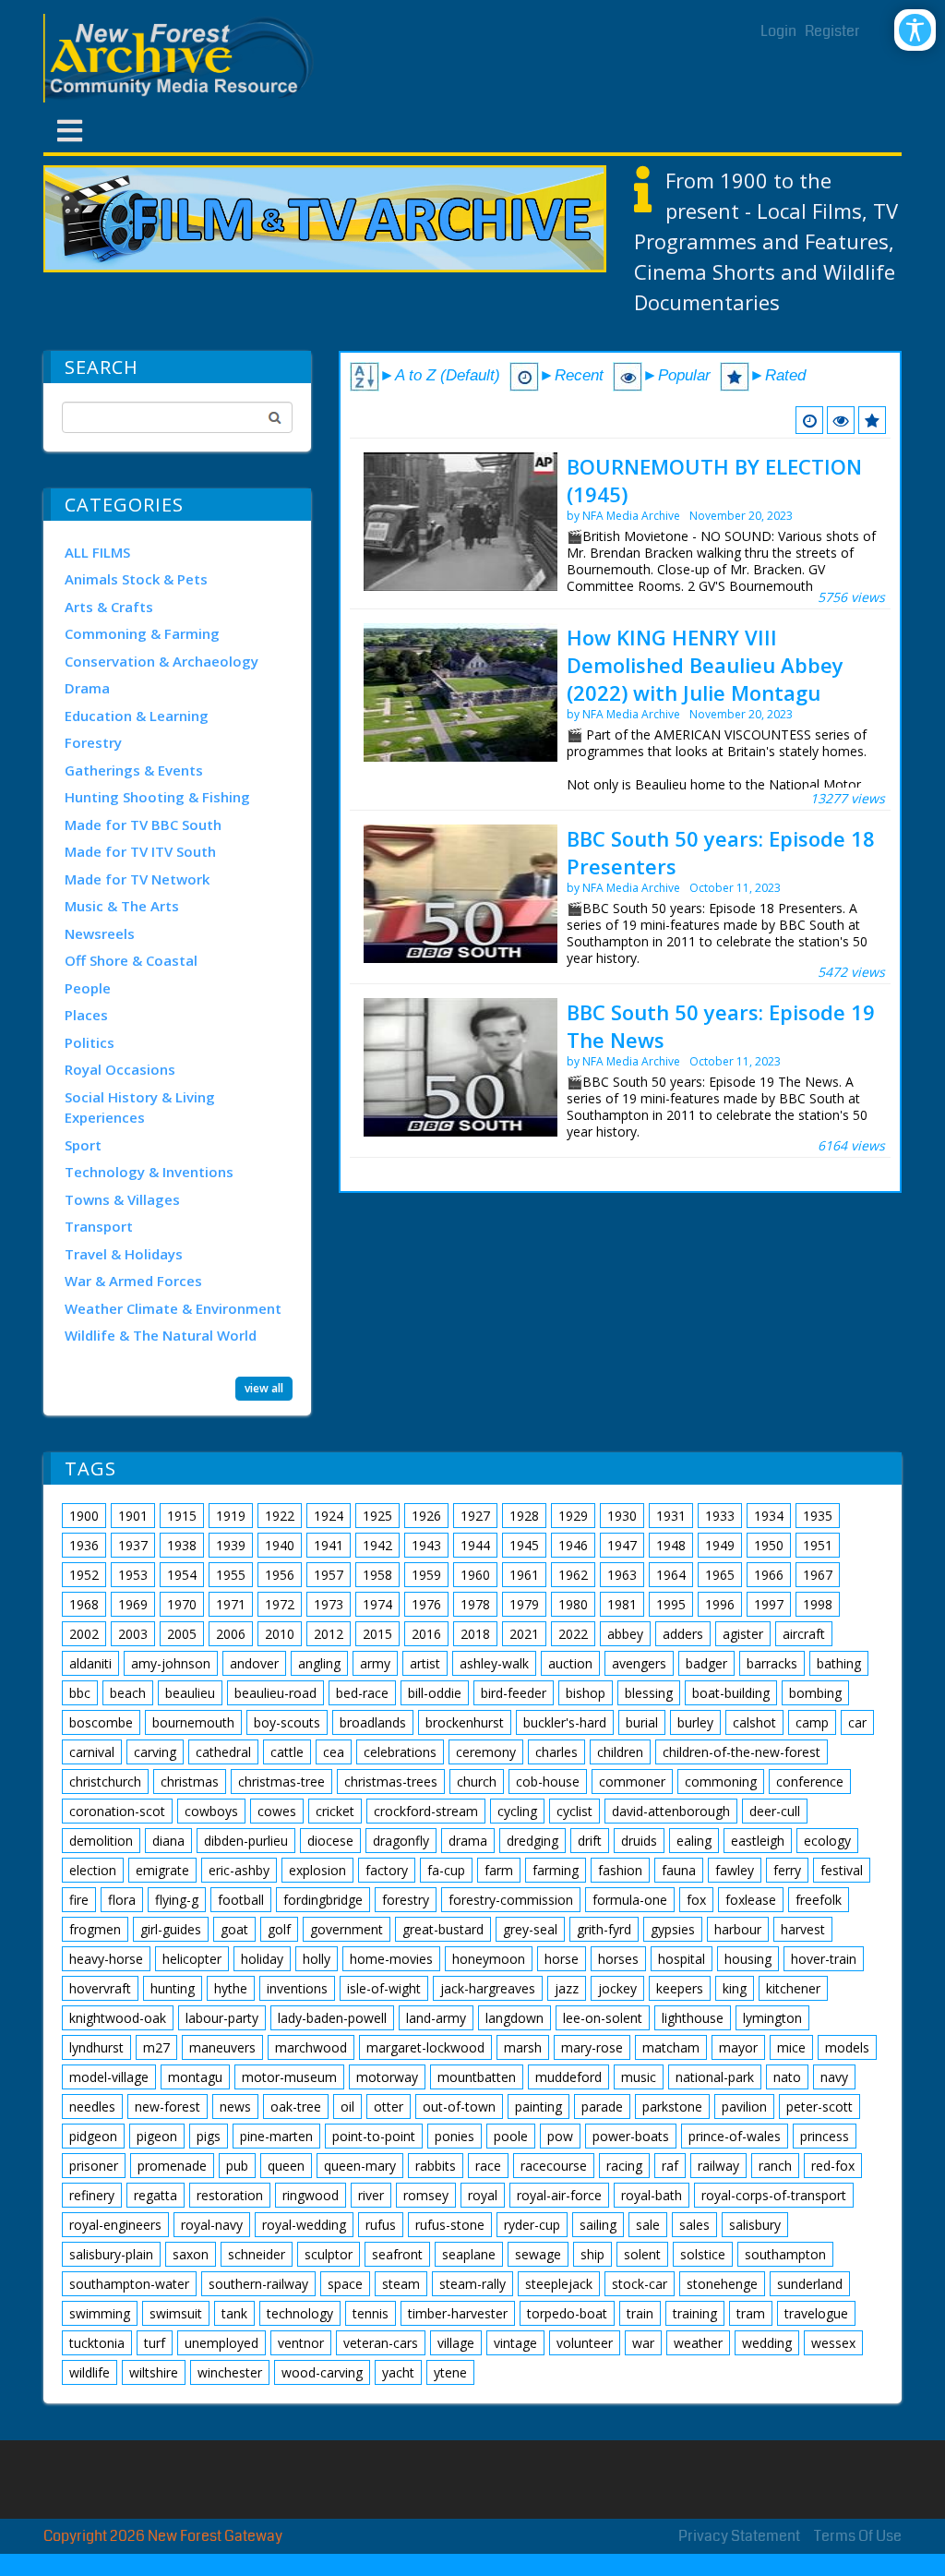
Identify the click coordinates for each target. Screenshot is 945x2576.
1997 (769, 1604)
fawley (735, 1870)
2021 (524, 1634)
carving (155, 1752)
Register (832, 31)
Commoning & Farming (142, 633)
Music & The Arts (122, 906)
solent (642, 2254)
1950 (769, 1545)
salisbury (755, 2225)
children (620, 1752)
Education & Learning (137, 716)
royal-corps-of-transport (774, 2195)
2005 (182, 1634)
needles (92, 2107)
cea (334, 1752)
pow (560, 2136)
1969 (133, 1604)
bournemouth (193, 1722)
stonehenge (722, 2284)
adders (683, 1634)
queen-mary (360, 2166)
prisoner (94, 2166)
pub (237, 2166)
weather (698, 2343)
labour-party (222, 2018)
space (345, 2284)
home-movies (391, 1959)
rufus (381, 2225)
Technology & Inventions (149, 1172)
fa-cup (446, 1870)
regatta (156, 2195)
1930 (622, 1516)
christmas (190, 1782)
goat (234, 1929)
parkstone (672, 2107)
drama (468, 1841)
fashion (620, 1870)
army (375, 1663)
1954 (182, 1575)
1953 (133, 1575)
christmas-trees (391, 1782)
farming (556, 1870)
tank (234, 2313)
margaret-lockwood (425, 2047)
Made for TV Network (137, 879)
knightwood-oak (118, 2018)
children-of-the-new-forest (742, 1752)
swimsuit (176, 2313)
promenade (172, 2166)
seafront (397, 2254)
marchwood (311, 2047)
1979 (524, 1604)
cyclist (574, 1811)
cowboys (211, 1811)
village (456, 2343)
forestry (406, 1900)
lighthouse (693, 2018)
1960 (475, 1575)
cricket (335, 1811)
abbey (625, 1634)
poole (511, 2136)
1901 (133, 1516)
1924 (329, 1516)
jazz (567, 1988)
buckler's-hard (565, 1722)
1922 (280, 1516)
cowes (277, 1811)
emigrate (162, 1870)
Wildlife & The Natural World (161, 1335)
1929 (573, 1516)
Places (86, 1015)
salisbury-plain (111, 2254)
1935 (818, 1516)
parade (602, 2107)
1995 (671, 1604)
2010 (280, 1634)
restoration (230, 2195)
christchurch (105, 1782)
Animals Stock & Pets (136, 579)
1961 (524, 1575)
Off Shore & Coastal (131, 960)
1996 (720, 1604)
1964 (671, 1575)
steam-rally (472, 2284)
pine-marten (276, 2136)
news (235, 2107)
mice (791, 2047)
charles (556, 1752)
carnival (92, 1752)
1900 (84, 1516)
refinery (92, 2195)
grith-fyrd (604, 1929)
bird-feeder (514, 1693)
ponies (455, 2136)
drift (590, 1841)
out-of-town (459, 2107)
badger (706, 1663)
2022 (573, 1634)
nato (787, 2077)
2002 (84, 1634)
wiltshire (154, 2372)
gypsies (673, 1929)
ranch (775, 2166)
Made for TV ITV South (140, 851)
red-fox (833, 2166)
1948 (671, 1545)
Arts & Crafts (109, 607)
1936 (84, 1545)
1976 (426, 1604)
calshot (754, 1722)
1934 (769, 1516)
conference (810, 1782)
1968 (84, 1604)
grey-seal (530, 1929)
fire (79, 1900)
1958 (377, 1575)
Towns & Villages (122, 1199)
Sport (83, 1145)
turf (155, 2343)
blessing (649, 1693)
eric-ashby (239, 1870)
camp (812, 1722)
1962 (573, 1575)
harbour (738, 1929)
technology (300, 2313)
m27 (156, 2047)
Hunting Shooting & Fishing (157, 797)
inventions (297, 1988)
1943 (426, 1545)
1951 (818, 1545)
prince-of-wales (735, 2136)
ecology (827, 1841)
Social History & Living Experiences (140, 1107)
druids (639, 1841)
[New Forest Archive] (182, 58)
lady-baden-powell (332, 2018)
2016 (426, 1634)
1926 (426, 1516)
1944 (475, 1545)
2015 (377, 1634)
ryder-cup (532, 2225)
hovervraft (100, 1988)
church (477, 1782)
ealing (694, 1841)
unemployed (221, 2343)
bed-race (362, 1693)
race (488, 2166)
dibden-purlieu (246, 1841)
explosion (317, 1870)
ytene (450, 2372)
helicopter (192, 1959)
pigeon (157, 2136)
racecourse (554, 2166)
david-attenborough (671, 1811)
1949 (720, 1545)
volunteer (585, 2343)
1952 (84, 1575)
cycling (517, 1811)
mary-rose (592, 2047)
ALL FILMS (97, 552)
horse (562, 1959)
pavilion (744, 2107)
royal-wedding (304, 2225)
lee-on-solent (603, 2018)
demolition (101, 1841)
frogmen (95, 1929)
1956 (280, 1575)
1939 (231, 1545)
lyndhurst (96, 2047)
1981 (622, 1604)
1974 (377, 1604)
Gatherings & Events (134, 770)
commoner (632, 1782)
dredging (532, 1841)
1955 (231, 1575)
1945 (524, 1545)
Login (778, 31)
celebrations (400, 1752)
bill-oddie (435, 1693)
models (847, 2047)
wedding (767, 2343)
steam (401, 2284)
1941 (329, 1545)
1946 (573, 1545)
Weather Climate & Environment (173, 1308)
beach (128, 1693)
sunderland (810, 2284)
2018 (475, 1634)
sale (648, 2225)
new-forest (167, 2107)
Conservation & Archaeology (161, 661)
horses (618, 1959)
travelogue (816, 2313)
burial (642, 1722)
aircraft (804, 1634)
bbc (80, 1693)
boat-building (731, 1693)
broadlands (373, 1722)
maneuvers (222, 2047)
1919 (231, 1516)
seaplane (469, 2254)
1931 (671, 1516)
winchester (230, 2372)
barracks (772, 1663)
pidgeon (93, 2136)
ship (592, 2254)
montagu (195, 2077)
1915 (182, 1516)
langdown (514, 2018)
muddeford (568, 2077)
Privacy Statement (739, 2536)
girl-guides (171, 1929)
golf (279, 1929)
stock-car (640, 2284)
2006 (231, 1634)
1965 (720, 1575)
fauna (679, 1870)
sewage (538, 2254)
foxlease (751, 1900)
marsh (523, 2047)
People (88, 988)
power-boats (631, 2136)
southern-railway (258, 2284)
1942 (377, 1545)
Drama (87, 688)
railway (718, 2166)
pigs (209, 2136)
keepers (680, 1988)
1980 (573, 1604)
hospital (682, 1959)
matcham (671, 2047)
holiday (262, 1959)
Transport (99, 1226)
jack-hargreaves (488, 1988)
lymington (772, 2018)
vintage (515, 2343)
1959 (426, 1575)
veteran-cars (381, 2343)
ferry (787, 1870)
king (735, 1988)
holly (317, 1959)
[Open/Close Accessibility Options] (915, 30)
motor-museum (289, 2077)
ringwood (311, 2195)
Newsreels (100, 933)
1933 (720, 1516)
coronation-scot (117, 1811)
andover (254, 1663)
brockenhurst (465, 1722)
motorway (387, 2077)
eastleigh (758, 1841)
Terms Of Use (858, 2536)
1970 (182, 1604)
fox (696, 1900)
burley (695, 1722)
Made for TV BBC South (143, 825)
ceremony (486, 1752)
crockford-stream (426, 1811)
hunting (173, 1988)
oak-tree (296, 2107)
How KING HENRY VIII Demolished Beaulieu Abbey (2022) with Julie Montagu (705, 665)
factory (387, 1870)
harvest (803, 1929)
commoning (721, 1782)
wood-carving (322, 2372)
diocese (330, 1841)
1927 (475, 1516)
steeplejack (559, 2284)
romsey (426, 2195)
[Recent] (809, 420)
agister (743, 1634)
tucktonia (97, 2343)
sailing (598, 2225)
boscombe (101, 1722)
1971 (231, 1604)
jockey (617, 1988)
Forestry (93, 742)
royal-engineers (115, 2225)
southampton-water (129, 2284)
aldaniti (90, 1663)
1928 (524, 1516)
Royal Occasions (120, 1069)
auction (570, 1663)
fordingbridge (323, 1900)
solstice (703, 2254)
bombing (815, 1693)
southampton (785, 2254)
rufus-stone (450, 2225)
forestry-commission (511, 1900)
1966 (769, 1575)
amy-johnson (171, 1663)
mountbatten (477, 2077)
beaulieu (190, 1693)
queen (286, 2166)
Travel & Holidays (124, 1254)
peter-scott (819, 2107)
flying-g (177, 1900)
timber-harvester (458, 2313)
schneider (257, 2254)
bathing (839, 1663)
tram (751, 2313)
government (347, 1929)
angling (319, 1663)
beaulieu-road (275, 1693)
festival (842, 1870)
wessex (833, 2343)
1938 (182, 1545)
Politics (90, 1042)
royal (483, 2195)
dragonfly (401, 1841)
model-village (109, 2077)
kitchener (793, 1988)
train (640, 2313)
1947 (622, 1545)
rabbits (436, 2166)
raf (670, 2166)
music (639, 2077)
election (93, 1870)
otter (389, 2107)
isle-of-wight (384, 1988)
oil (347, 2107)
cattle (287, 1752)
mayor (738, 2047)
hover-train (824, 1959)
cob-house (548, 1782)
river (371, 2195)
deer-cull (775, 1811)
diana (168, 1841)
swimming (100, 2313)
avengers (639, 1663)
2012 (329, 1634)
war (643, 2343)
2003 (133, 1634)
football (241, 1900)
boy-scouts (287, 1722)
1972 (280, 1604)
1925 (377, 1516)
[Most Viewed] (841, 420)
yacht (398, 2372)
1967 (818, 1575)
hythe (231, 1988)
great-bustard (443, 1929)
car (857, 1722)
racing (624, 2166)
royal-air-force (559, 2195)
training (695, 2313)
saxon (191, 2254)
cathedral (223, 1752)
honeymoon (489, 1959)
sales (694, 2225)
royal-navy (212, 2225)
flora (122, 1900)
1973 (329, 1604)
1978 (475, 1604)
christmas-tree (281, 1782)
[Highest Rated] (872, 420)
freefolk (819, 1900)
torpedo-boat (567, 2313)
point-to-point (374, 2136)
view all (264, 1388)
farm (499, 1870)
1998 (818, 1604)
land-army (436, 2018)
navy (834, 2077)
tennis (371, 2313)
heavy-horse (106, 1959)
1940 (280, 1545)
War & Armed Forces (133, 1281)
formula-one (630, 1900)
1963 (622, 1575)
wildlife (90, 2372)
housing (748, 1959)
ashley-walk (494, 1663)
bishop (586, 1693)
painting (538, 2107)
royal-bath (652, 2195)
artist (425, 1663)
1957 (329, 1575)
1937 (133, 1545)
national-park (715, 2077)
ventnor (301, 2343)
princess (825, 2136)
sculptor (329, 2254)
